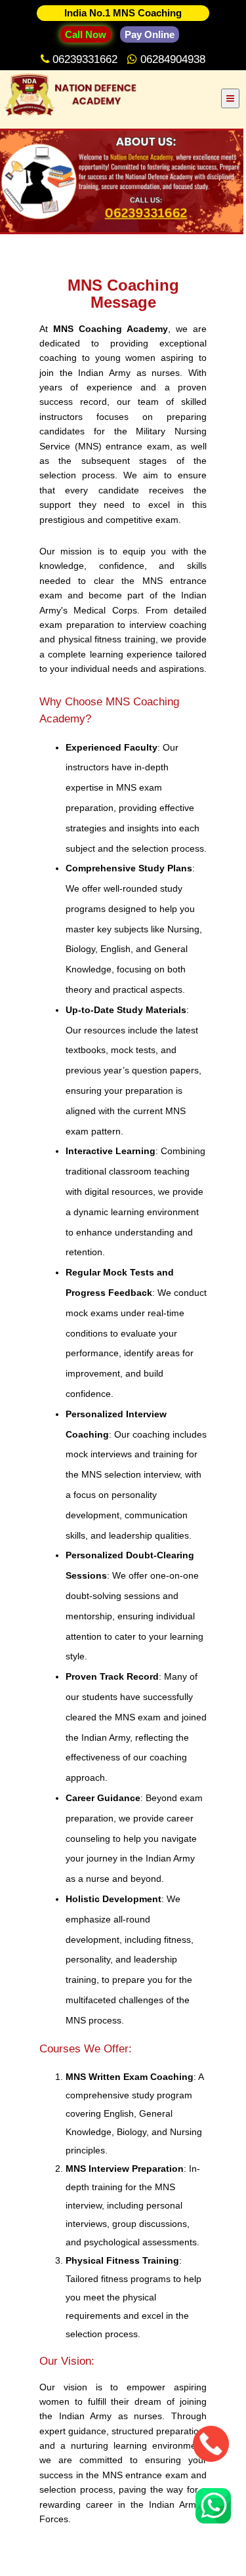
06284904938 (173, 59)
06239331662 (87, 59)
